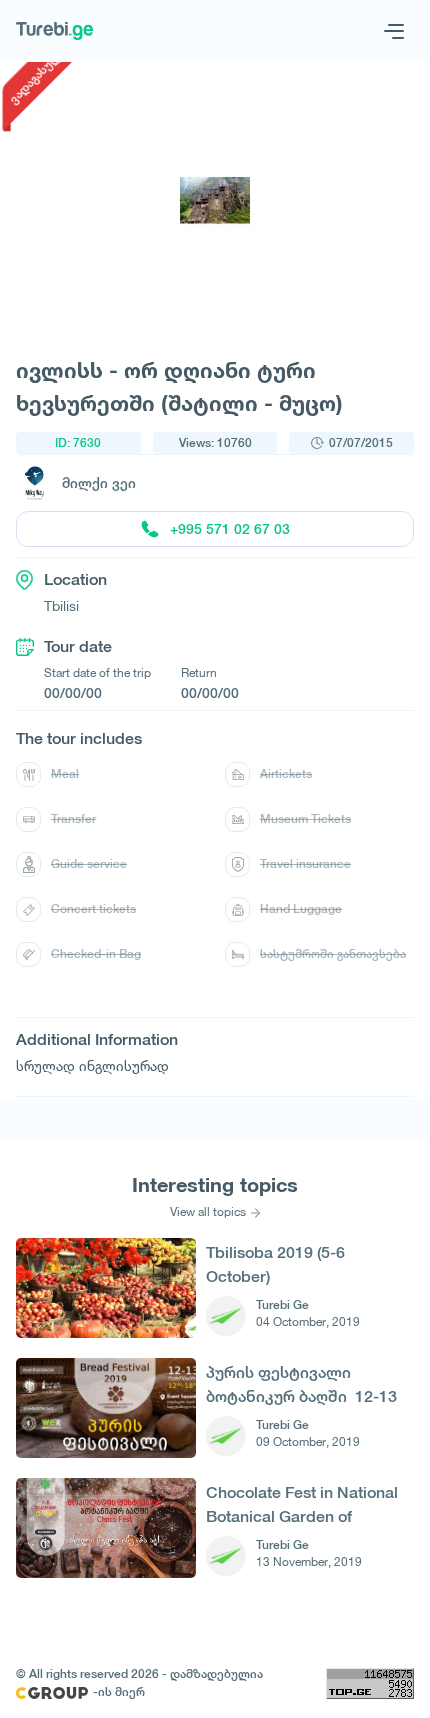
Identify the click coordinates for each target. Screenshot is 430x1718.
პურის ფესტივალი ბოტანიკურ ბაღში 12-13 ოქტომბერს (301, 1384)
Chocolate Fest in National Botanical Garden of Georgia (302, 1504)
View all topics (208, 1212)
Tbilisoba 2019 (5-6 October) (275, 1264)
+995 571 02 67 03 (230, 529)
